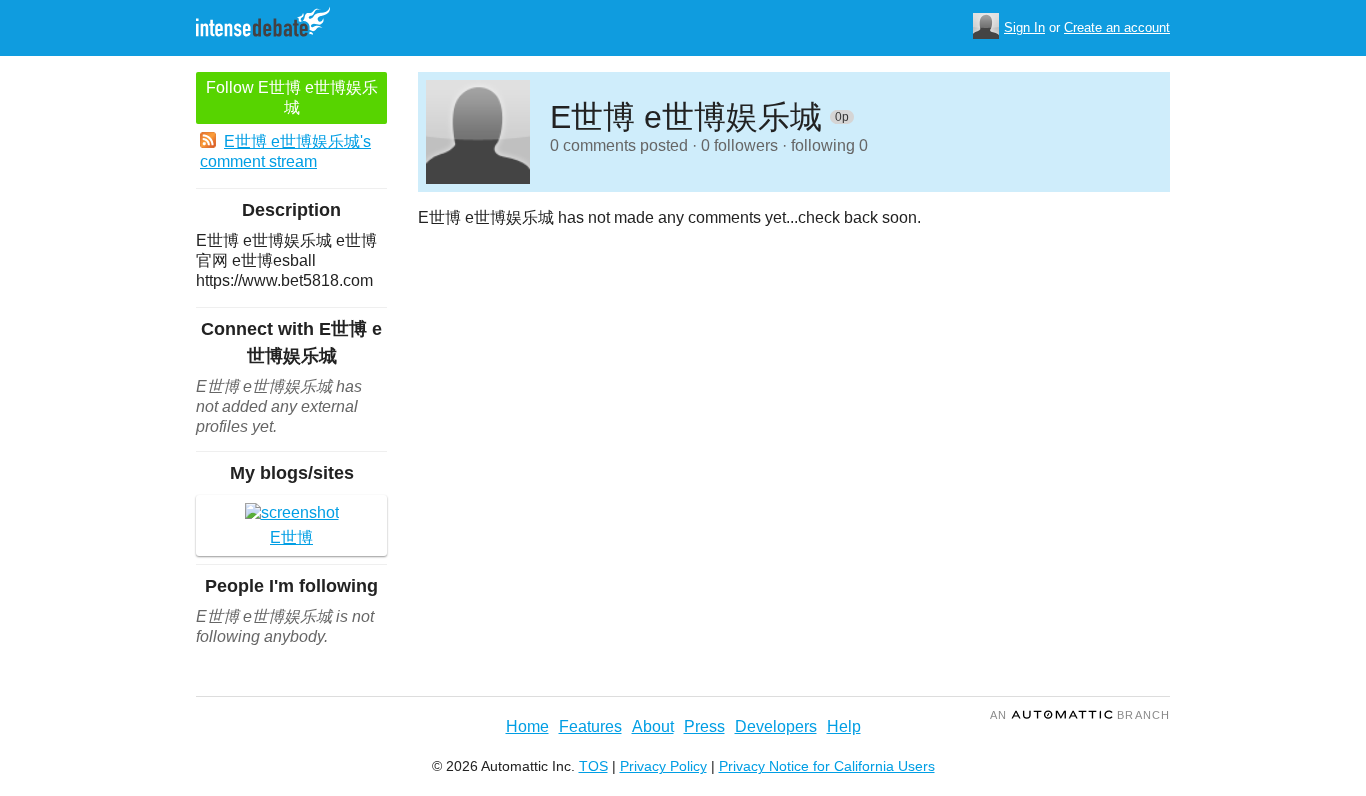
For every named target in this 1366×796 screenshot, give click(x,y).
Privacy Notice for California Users (827, 766)
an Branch (1080, 715)
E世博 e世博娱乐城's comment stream (285, 151)
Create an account (1117, 27)
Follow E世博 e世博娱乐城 (292, 97)
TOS (593, 766)
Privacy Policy (663, 766)
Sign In (1024, 27)
